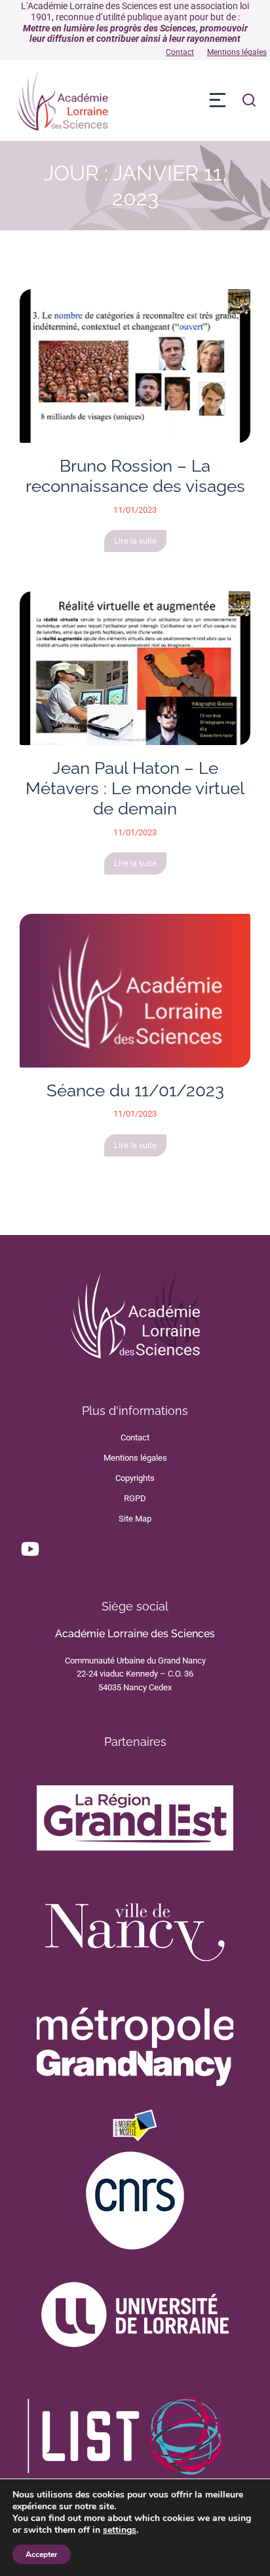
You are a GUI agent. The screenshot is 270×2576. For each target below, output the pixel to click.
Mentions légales (237, 52)
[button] (218, 100)
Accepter (42, 2554)
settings (120, 2530)
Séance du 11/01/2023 (135, 1090)
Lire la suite (135, 541)
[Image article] (135, 366)
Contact (180, 52)
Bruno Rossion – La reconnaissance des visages (135, 476)
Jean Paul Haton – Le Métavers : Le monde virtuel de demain (135, 788)
